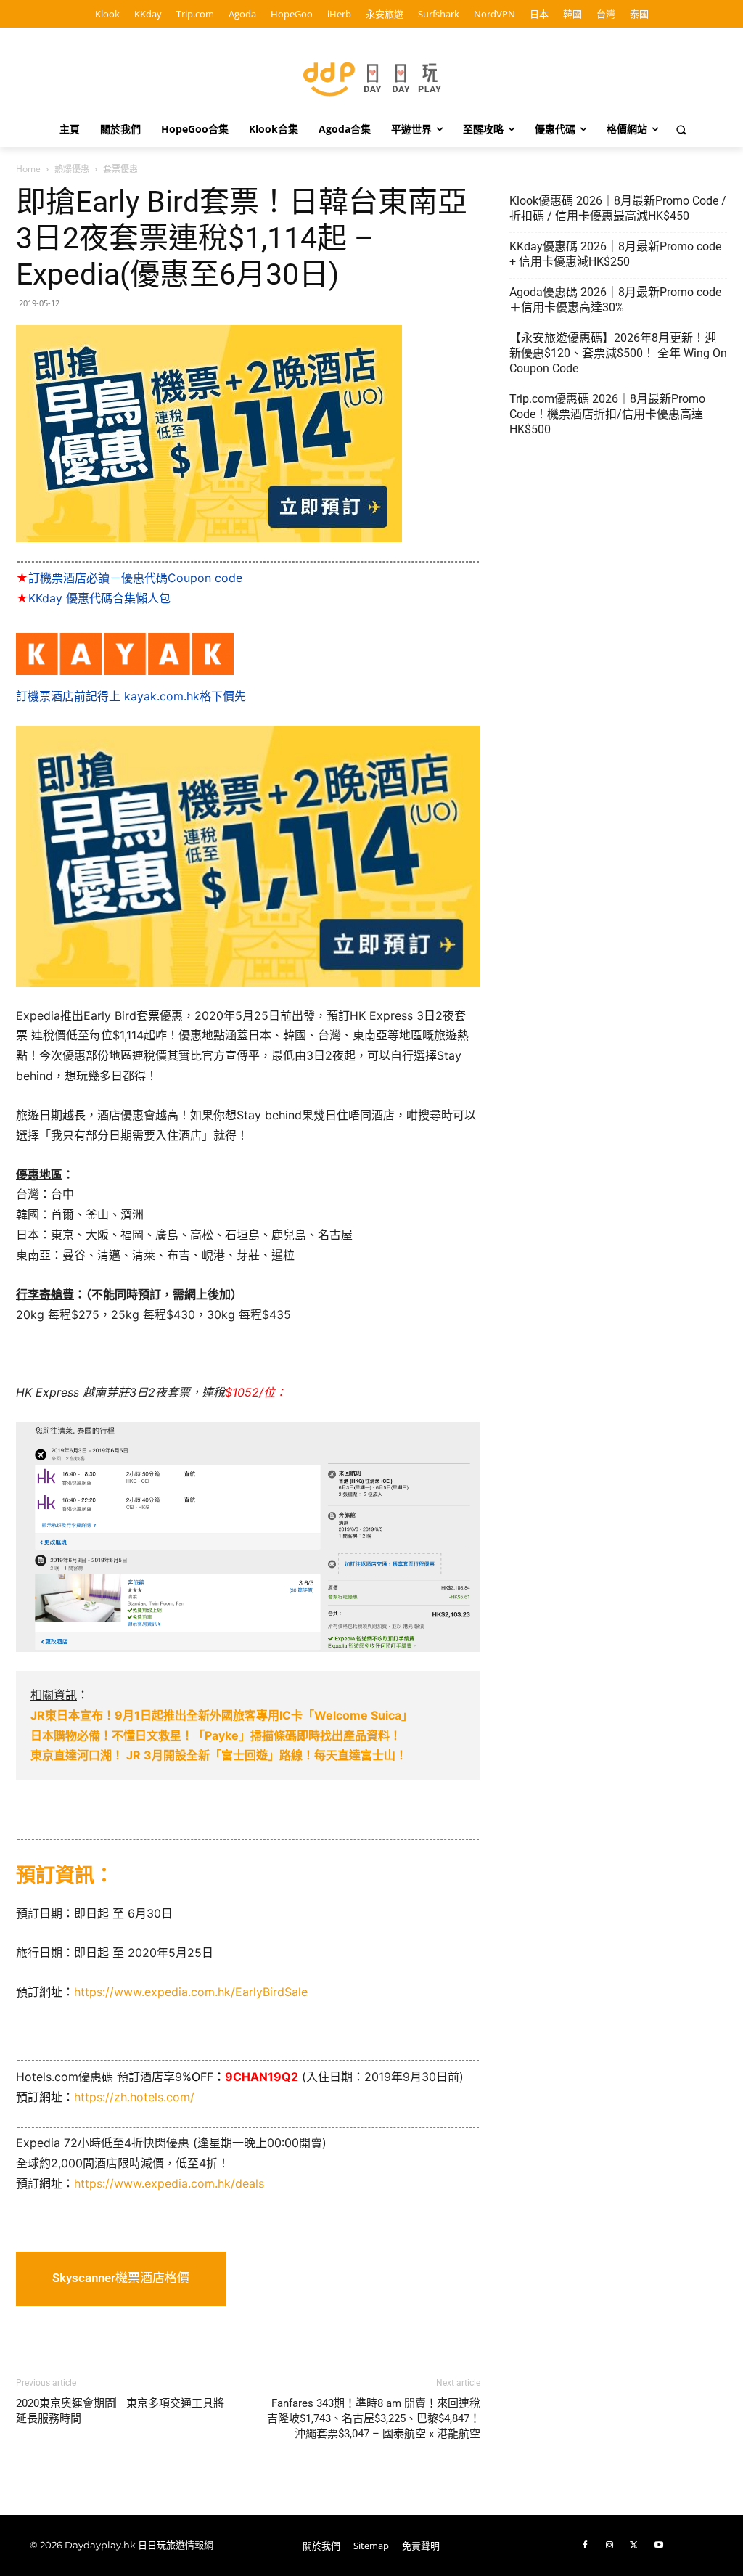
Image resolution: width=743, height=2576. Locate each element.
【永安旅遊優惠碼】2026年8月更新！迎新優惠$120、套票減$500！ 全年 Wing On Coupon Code (618, 353)
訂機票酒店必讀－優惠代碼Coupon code (129, 578)
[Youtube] (659, 2546)
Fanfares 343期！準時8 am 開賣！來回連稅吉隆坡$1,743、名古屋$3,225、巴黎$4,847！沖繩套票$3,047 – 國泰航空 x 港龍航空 (374, 2418)
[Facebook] (585, 2546)
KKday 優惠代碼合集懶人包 (93, 598)
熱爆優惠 (72, 169)
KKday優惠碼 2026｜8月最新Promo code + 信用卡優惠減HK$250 (615, 254)
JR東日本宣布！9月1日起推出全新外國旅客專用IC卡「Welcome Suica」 (222, 1715)
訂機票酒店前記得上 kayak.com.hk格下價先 (131, 696)
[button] (681, 129)
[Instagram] (609, 2546)
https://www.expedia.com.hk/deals (169, 2183)
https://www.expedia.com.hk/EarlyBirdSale (191, 1992)
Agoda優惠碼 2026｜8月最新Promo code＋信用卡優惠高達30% (615, 300)
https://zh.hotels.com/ (134, 2097)
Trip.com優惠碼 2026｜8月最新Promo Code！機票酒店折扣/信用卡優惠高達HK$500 (607, 414)
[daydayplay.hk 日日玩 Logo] (371, 77)
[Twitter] (634, 2546)
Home (28, 169)
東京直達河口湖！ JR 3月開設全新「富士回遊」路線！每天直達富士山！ (219, 1755)
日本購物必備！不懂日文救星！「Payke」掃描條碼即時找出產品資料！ (216, 1735)
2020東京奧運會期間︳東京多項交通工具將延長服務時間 (120, 2411)
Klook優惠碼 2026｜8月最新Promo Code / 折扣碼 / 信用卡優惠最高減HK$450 (618, 208)
